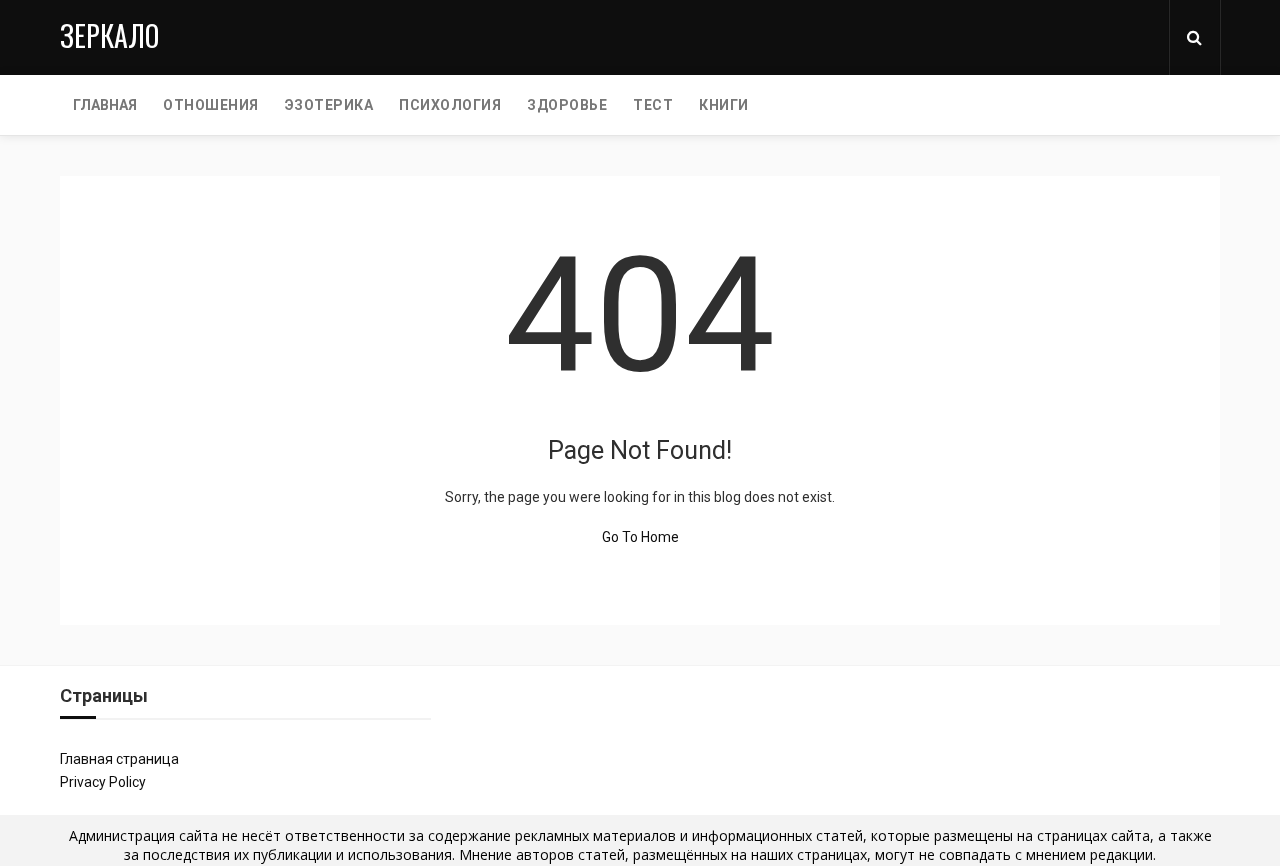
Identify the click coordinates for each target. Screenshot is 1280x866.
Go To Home (640, 537)
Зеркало (109, 35)
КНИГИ (724, 105)
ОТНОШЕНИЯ (211, 105)
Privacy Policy (103, 782)
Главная (105, 105)
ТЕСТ (653, 105)
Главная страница (119, 759)
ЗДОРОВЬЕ (567, 105)
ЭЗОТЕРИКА (329, 105)
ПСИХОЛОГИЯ (450, 105)
